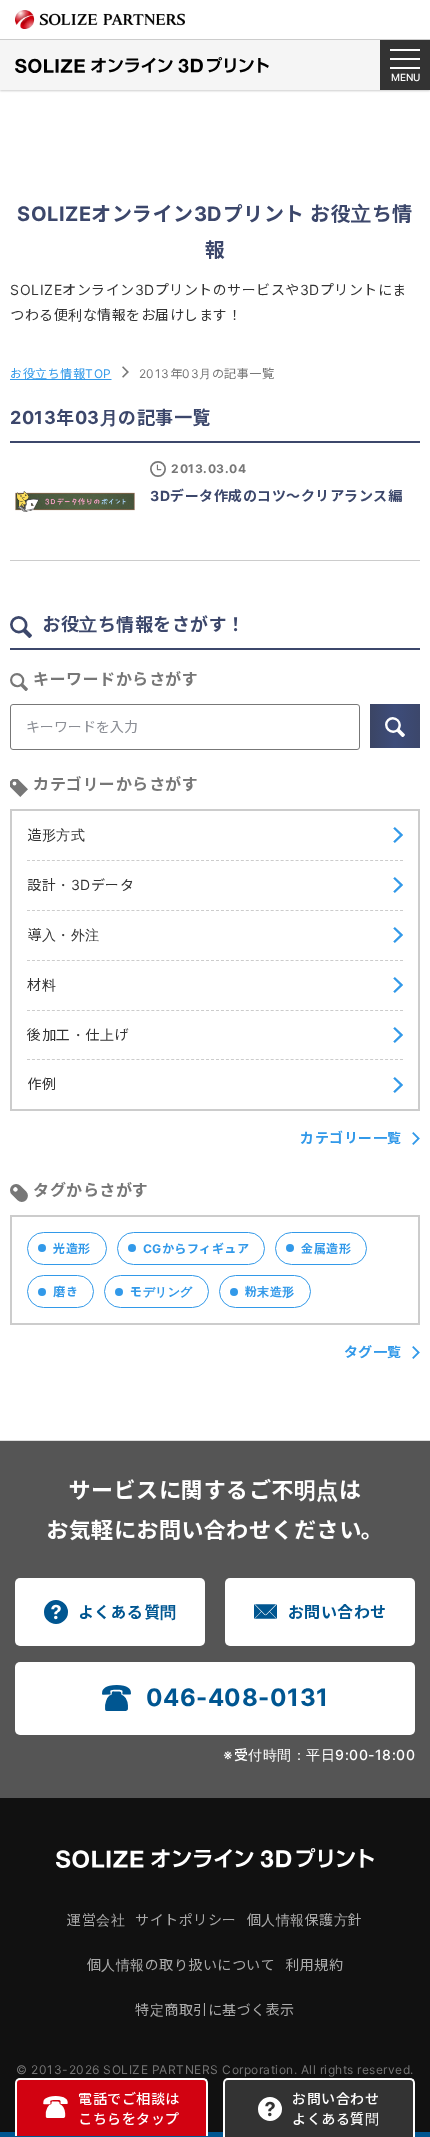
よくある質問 (127, 1612)
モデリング (161, 1291)
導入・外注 (63, 934)
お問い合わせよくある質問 (335, 2108)
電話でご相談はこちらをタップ (129, 2108)
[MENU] (405, 65)
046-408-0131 (237, 1697)
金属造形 (326, 1248)
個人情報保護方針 (305, 1919)
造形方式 (56, 834)
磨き (65, 1291)
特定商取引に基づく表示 (215, 2009)
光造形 (72, 1248)
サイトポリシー (186, 1919)
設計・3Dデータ (80, 884)
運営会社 (96, 1919)
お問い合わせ (337, 1612)
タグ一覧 (373, 1351)
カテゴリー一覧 (351, 1137)
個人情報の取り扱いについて (181, 1964)
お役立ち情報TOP (61, 373)
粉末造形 (270, 1291)
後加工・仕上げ (78, 1034)
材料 (41, 984)
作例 (41, 1083)
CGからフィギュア (196, 1248)
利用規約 (314, 1964)
